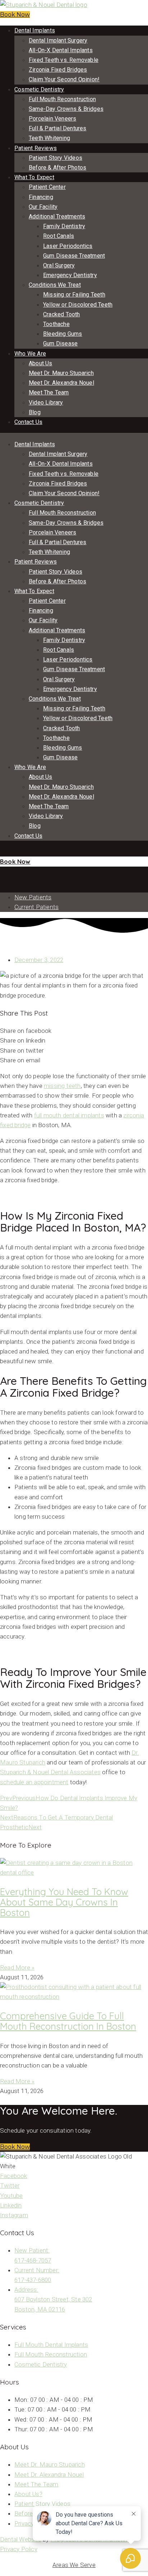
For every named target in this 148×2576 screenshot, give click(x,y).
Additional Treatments (57, 216)
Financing (41, 197)
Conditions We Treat (55, 285)
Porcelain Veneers (52, 119)
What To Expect (34, 177)
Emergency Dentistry (70, 275)
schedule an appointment (34, 1782)
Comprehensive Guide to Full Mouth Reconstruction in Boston (68, 2021)
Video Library (46, 403)
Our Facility (43, 207)
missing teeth (62, 1086)
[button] (15, 2147)
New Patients (33, 897)
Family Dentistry (64, 226)
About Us (41, 363)
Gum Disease (60, 344)
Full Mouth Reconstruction (62, 99)
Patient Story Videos (55, 158)
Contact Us (28, 422)
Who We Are (30, 354)
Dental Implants (35, 30)
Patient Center (47, 187)
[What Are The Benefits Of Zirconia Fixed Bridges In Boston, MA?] (2, 871)
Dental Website (21, 2539)
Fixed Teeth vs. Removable (64, 60)
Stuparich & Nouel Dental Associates (50, 1772)
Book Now (15, 15)
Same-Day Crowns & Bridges (66, 109)
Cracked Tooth (62, 314)
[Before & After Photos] (1, 851)
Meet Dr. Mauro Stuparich (61, 373)
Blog (35, 412)
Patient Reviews (36, 148)
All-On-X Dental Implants (61, 50)
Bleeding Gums (63, 334)
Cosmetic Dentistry (39, 89)
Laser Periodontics (68, 246)
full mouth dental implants (69, 1115)
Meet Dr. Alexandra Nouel (61, 383)
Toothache (56, 324)
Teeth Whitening (49, 138)
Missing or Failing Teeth (74, 295)
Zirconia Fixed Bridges (58, 70)
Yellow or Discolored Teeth (78, 305)
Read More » (17, 1967)
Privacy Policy (19, 2549)
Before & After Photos (57, 168)
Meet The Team (49, 392)
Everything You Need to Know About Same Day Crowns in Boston (64, 1902)
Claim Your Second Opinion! (64, 79)
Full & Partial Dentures (58, 128)
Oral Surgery (59, 265)
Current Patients (36, 907)
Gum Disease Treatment (74, 256)
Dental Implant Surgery (58, 40)
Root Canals (59, 236)
